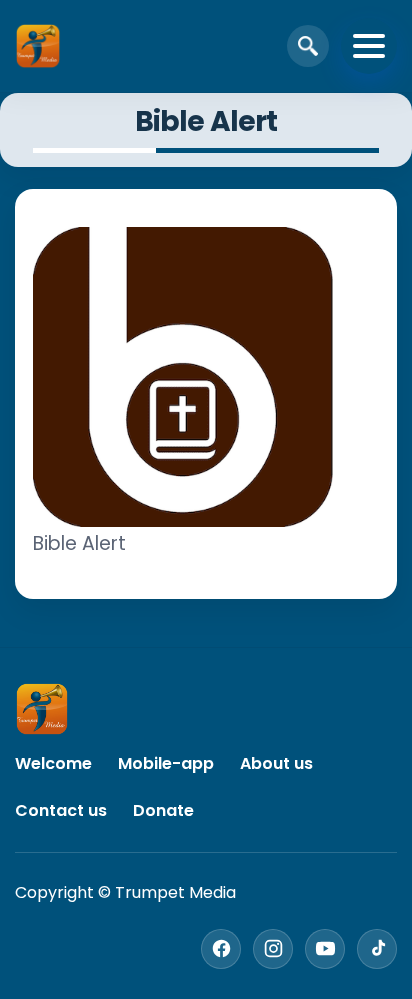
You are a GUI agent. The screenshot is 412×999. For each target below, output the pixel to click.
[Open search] (308, 46)
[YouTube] (325, 949)
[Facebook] (221, 949)
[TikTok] (377, 949)
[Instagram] (273, 949)
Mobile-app (166, 763)
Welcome (53, 763)
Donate (163, 810)
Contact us (61, 810)
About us (276, 763)
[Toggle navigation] (369, 46)
